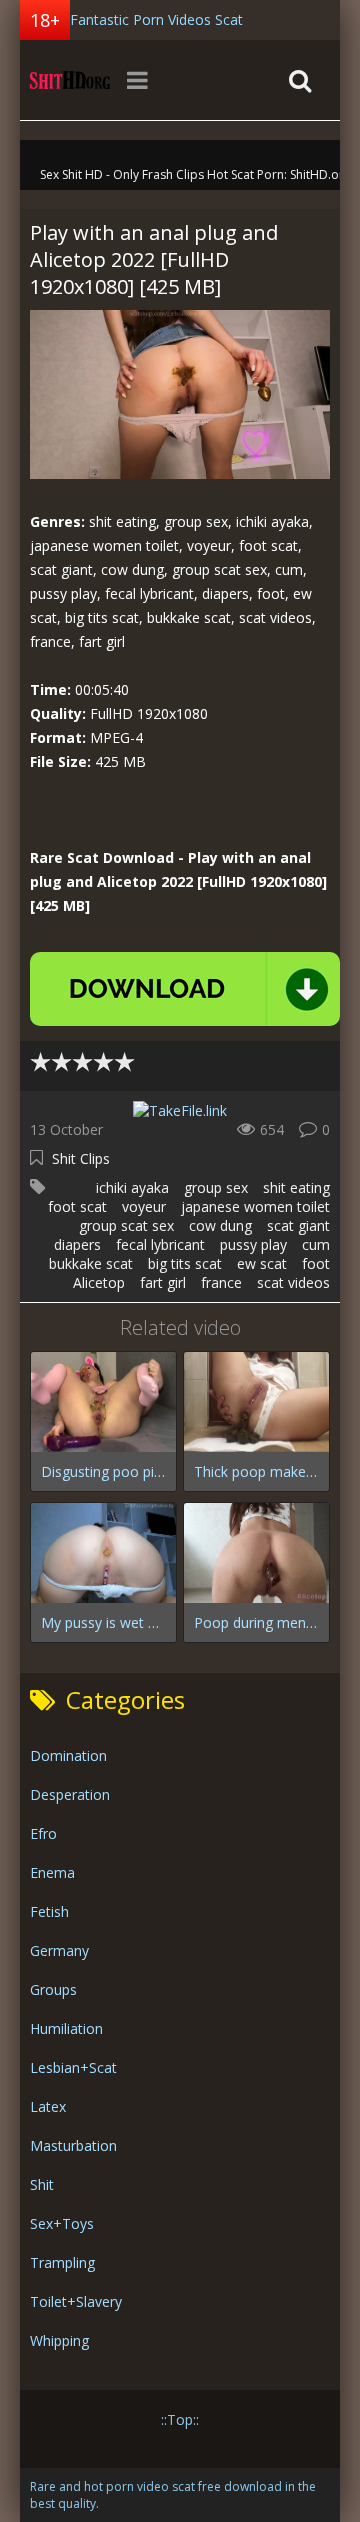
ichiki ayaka (132, 1187)
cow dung (220, 1225)
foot (316, 1263)
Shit (42, 2184)
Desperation (70, 1794)
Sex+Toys (62, 2223)
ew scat (262, 1263)
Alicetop (99, 1282)
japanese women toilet (255, 1206)
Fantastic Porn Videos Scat (156, 19)
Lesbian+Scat (73, 2067)
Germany (59, 1950)
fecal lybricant (160, 1244)
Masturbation (73, 2145)
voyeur (144, 1206)
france (221, 1282)
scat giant (298, 1225)
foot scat (77, 1206)
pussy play (253, 1244)
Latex (48, 2106)
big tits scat (185, 1263)
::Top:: (180, 2419)
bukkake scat (91, 1263)
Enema (52, 1872)
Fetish (49, 1911)
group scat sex (126, 1225)
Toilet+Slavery (76, 2301)
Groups (53, 1989)
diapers (77, 1244)
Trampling (62, 2262)
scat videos (293, 1282)
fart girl (163, 1282)
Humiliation (66, 2028)
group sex (216, 1187)
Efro (43, 1833)
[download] (185, 989)
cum (316, 1244)
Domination (68, 1755)
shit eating (296, 1187)
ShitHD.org (70, 80)
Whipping (59, 2340)
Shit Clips (81, 1158)
